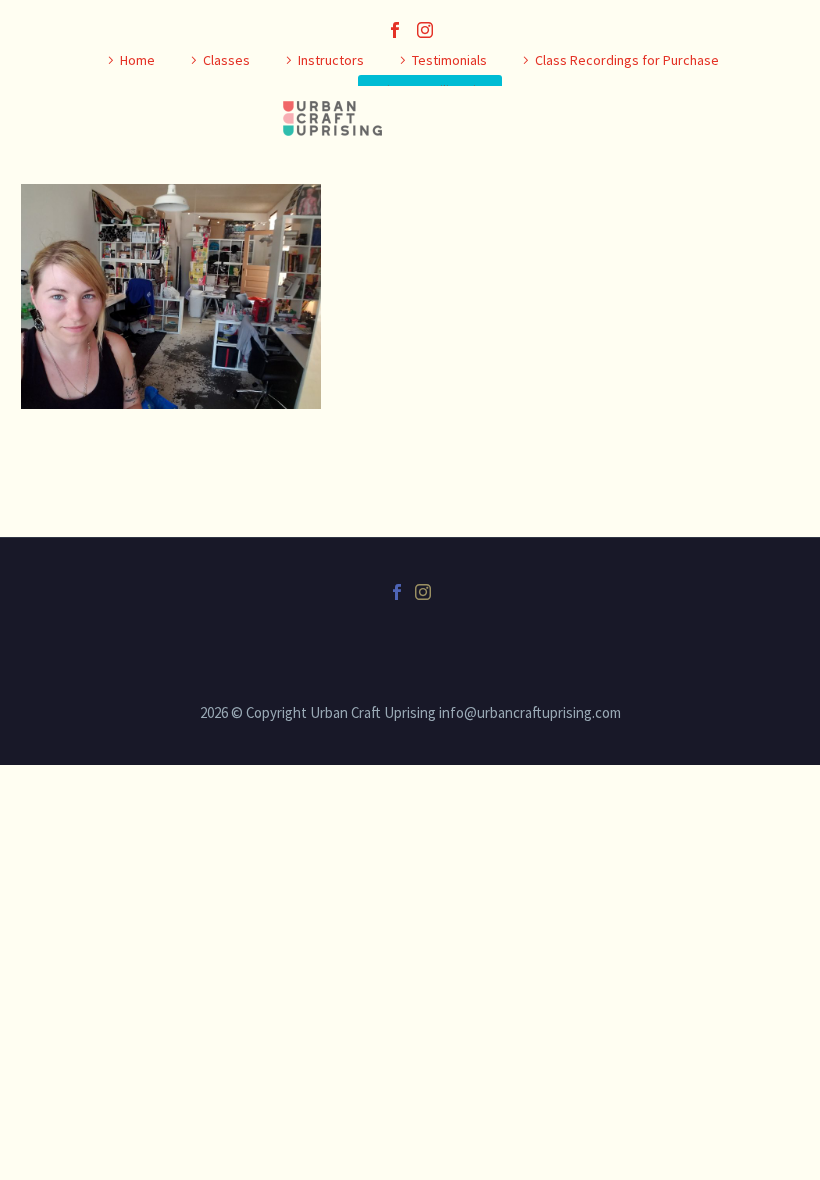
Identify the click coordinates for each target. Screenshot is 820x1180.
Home (137, 60)
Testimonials (449, 60)
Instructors (331, 60)
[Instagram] (425, 30)
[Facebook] (395, 30)
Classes (226, 60)
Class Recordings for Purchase (627, 60)
